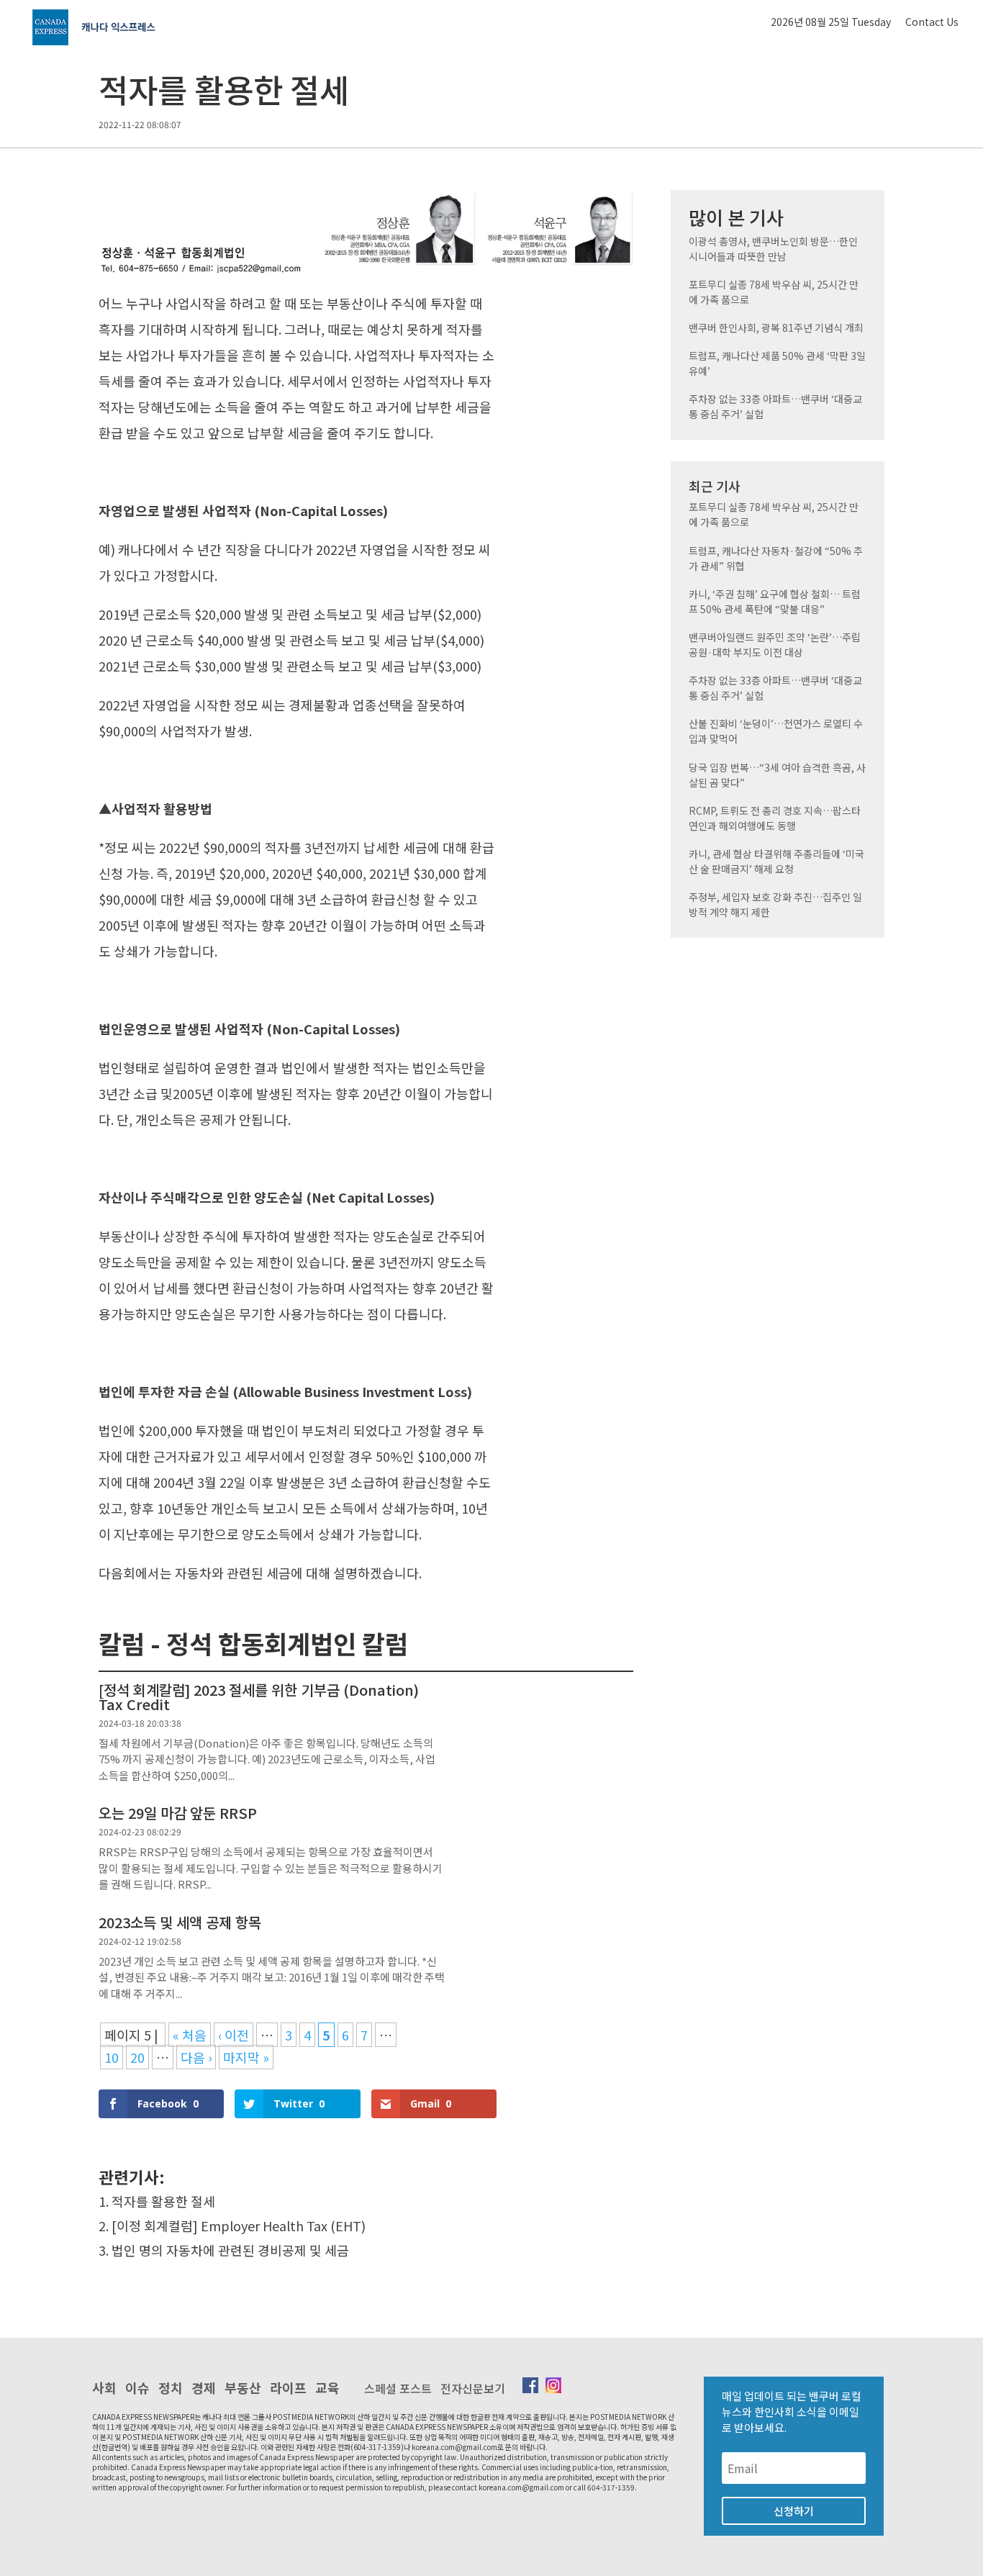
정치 (171, 2387)
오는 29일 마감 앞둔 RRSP (178, 1813)
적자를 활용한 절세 (163, 2201)
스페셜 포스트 (398, 2388)
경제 (204, 2387)
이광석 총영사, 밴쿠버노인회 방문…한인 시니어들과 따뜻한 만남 (773, 249)
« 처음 (190, 2035)
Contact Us (932, 22)
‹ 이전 (234, 2035)
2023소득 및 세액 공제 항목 (180, 1922)
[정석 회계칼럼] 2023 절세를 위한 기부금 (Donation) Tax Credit (259, 1697)
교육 (327, 2387)
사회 (104, 2387)
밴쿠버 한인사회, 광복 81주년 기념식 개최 (776, 327)
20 (137, 2057)
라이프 (288, 2387)
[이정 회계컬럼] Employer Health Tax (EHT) (239, 2225)
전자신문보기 (473, 2388)
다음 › (196, 2057)
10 (112, 2057)
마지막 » (246, 2057)
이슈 (137, 2387)
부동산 (243, 2387)
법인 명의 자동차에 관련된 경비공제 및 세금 (230, 2250)
